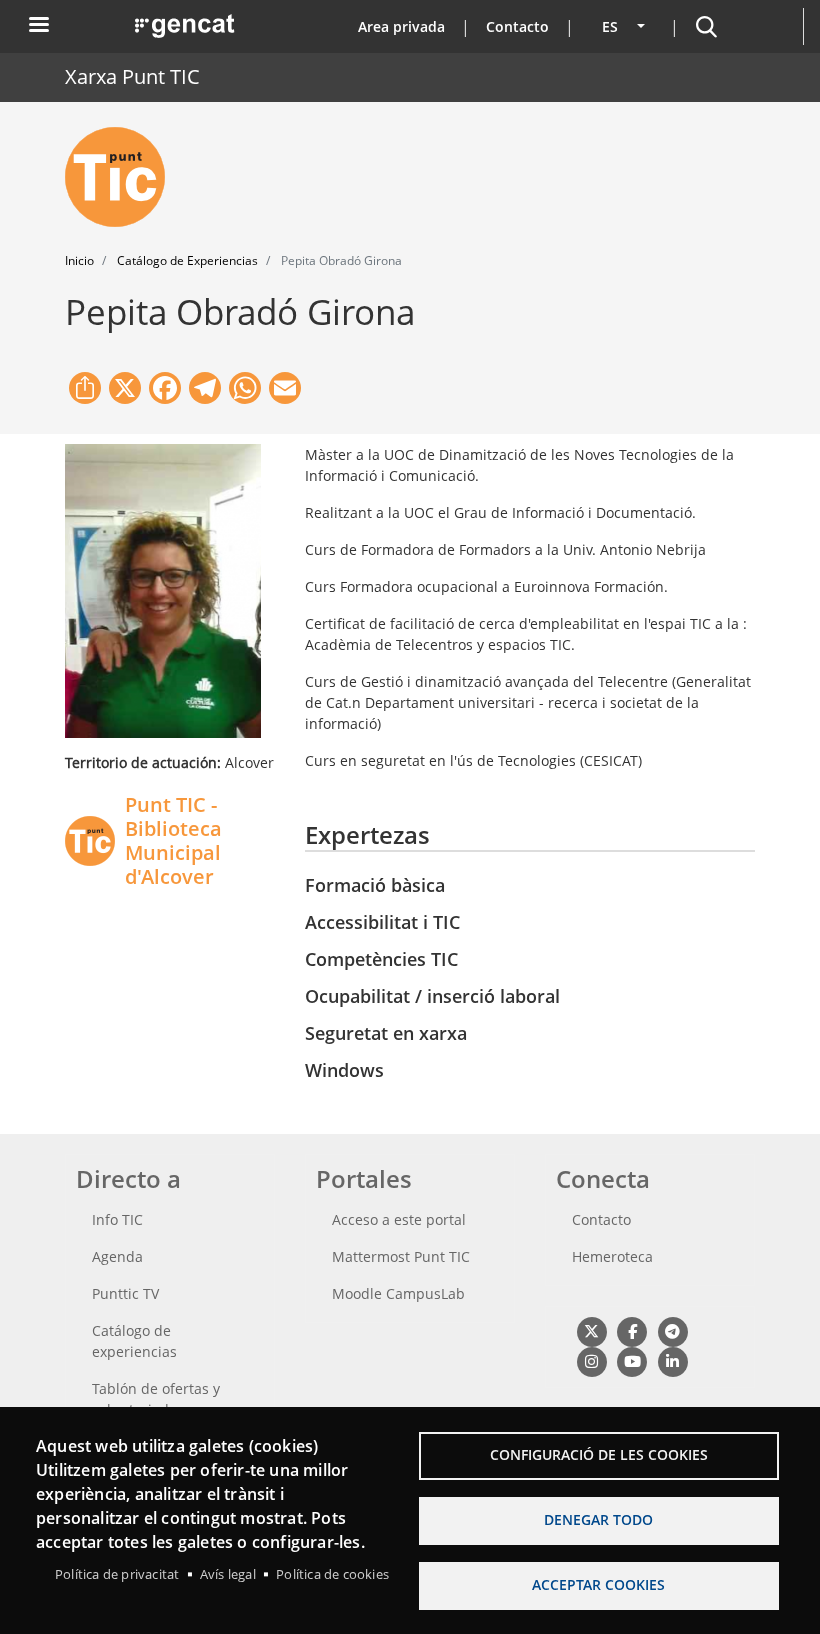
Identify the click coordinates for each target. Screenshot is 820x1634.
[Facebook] (631, 1331)
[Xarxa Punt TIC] (123, 177)
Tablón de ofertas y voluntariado (156, 1399)
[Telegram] (672, 1331)
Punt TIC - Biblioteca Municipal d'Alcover (173, 840)
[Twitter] (591, 1331)
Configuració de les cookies (599, 1454)
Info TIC (117, 1219)
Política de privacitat (117, 1574)
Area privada (401, 26)
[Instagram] (591, 1361)
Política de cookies (332, 1574)
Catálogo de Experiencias (187, 260)
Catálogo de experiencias (134, 1341)
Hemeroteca (612, 1256)
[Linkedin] (672, 1361)
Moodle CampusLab (398, 1293)
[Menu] (38, 26)
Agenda (117, 1256)
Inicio (79, 260)
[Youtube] (631, 1361)
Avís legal (228, 1574)
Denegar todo (598, 1519)
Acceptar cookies (598, 1584)
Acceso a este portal (399, 1219)
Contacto (517, 26)
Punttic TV (125, 1293)
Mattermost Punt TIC (401, 1256)
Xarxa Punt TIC (132, 76)
